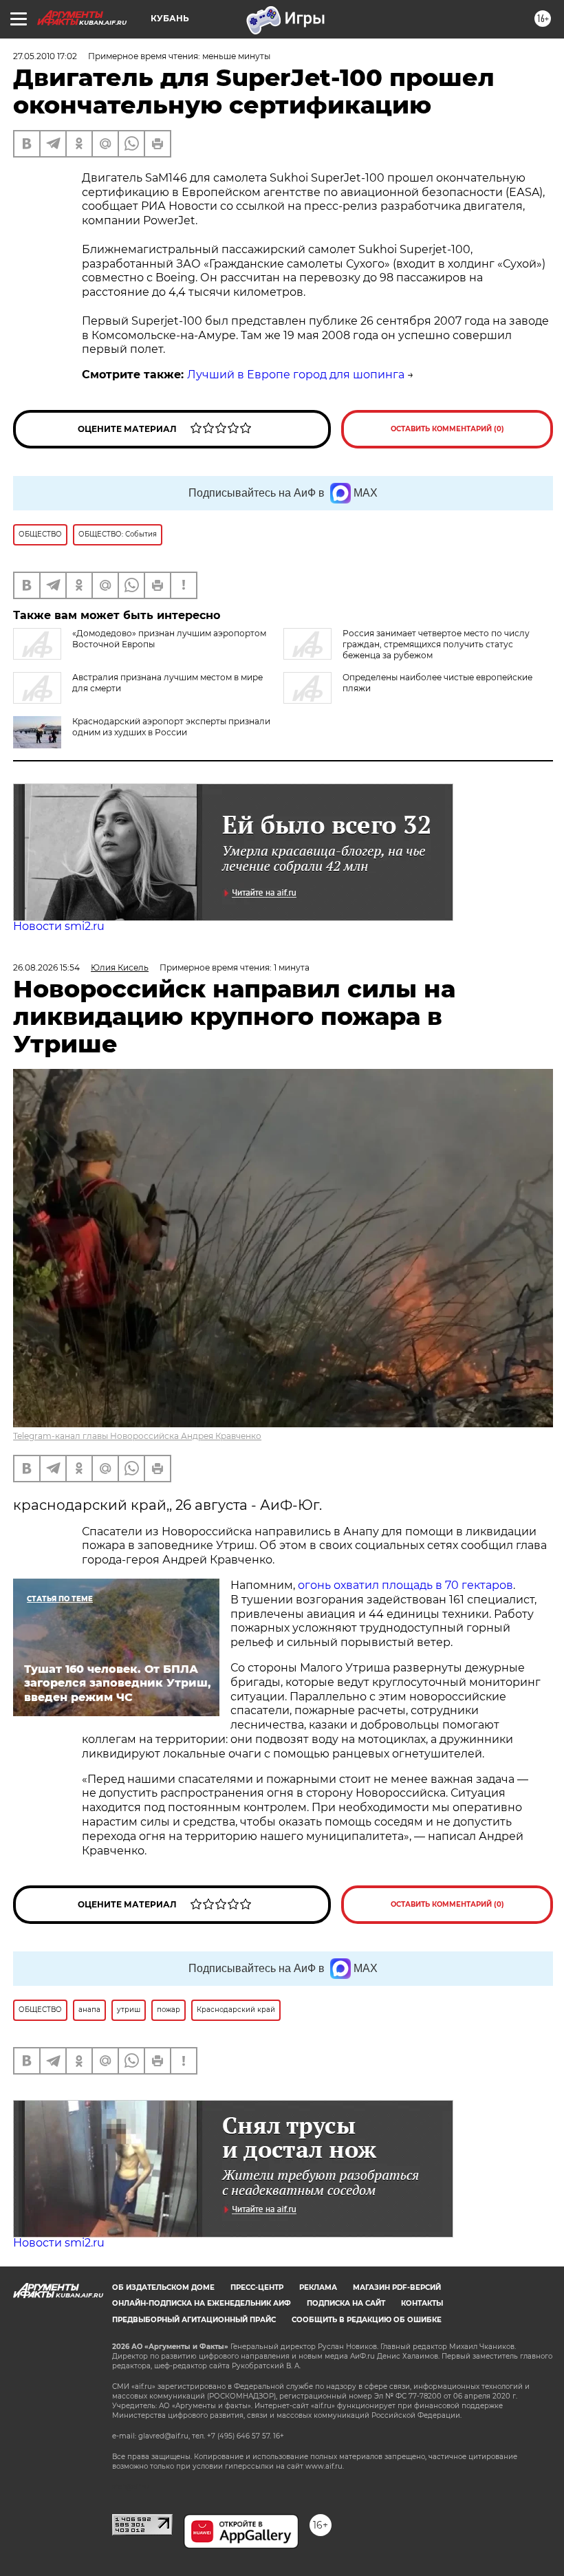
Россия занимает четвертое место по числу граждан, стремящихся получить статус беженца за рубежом (436, 644)
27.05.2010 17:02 (45, 56)
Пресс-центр (257, 2287)
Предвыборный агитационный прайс (194, 2320)
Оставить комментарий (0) (447, 429)
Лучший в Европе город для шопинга (296, 375)
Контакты (422, 2303)
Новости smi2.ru (59, 926)
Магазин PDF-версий (397, 2287)
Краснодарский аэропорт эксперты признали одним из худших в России (171, 727)
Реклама (318, 2287)
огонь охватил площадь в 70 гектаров (405, 1585)
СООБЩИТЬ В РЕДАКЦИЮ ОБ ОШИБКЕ (367, 2320)
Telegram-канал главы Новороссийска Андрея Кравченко (137, 1436)
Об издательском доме (163, 2287)
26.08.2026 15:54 (46, 967)
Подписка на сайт (346, 2303)
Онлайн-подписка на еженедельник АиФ (202, 2303)
